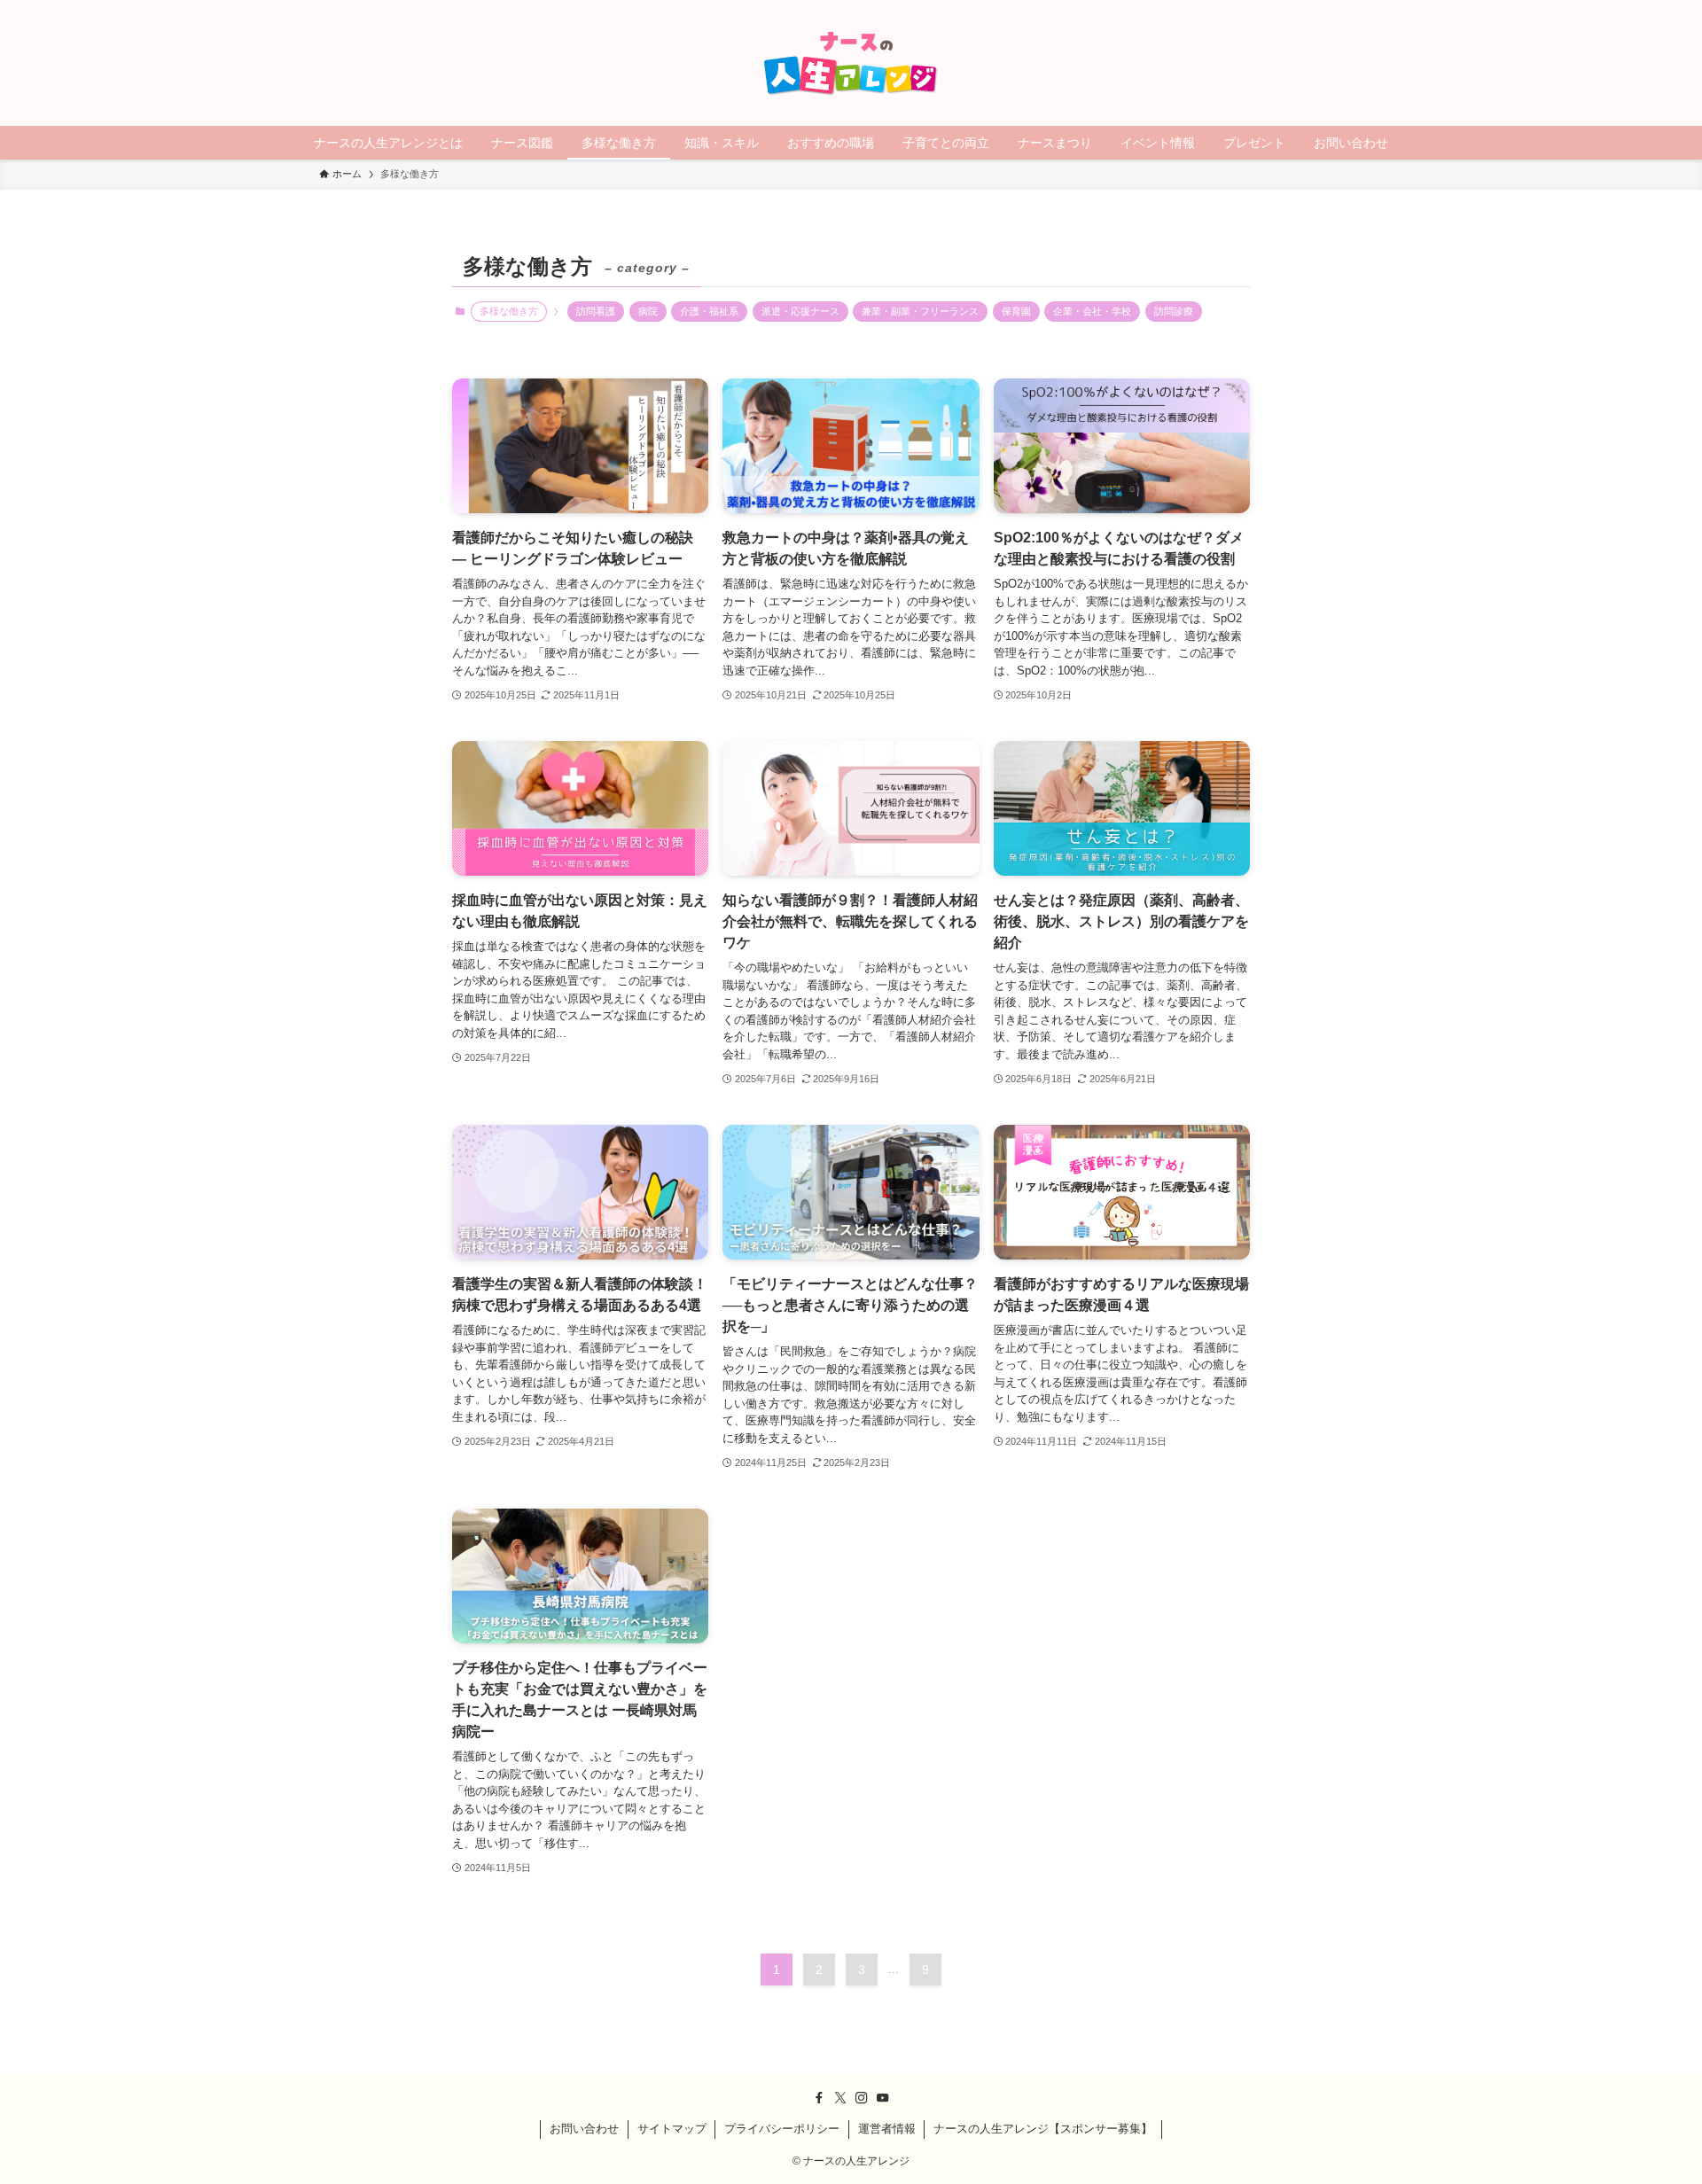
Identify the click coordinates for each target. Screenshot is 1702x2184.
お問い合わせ (584, 2129)
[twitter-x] (840, 2098)
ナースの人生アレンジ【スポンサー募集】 (1043, 2129)
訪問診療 (1174, 311)
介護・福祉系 (709, 311)
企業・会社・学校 (1092, 311)
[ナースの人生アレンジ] (851, 63)
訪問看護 (596, 311)
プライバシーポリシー (782, 2129)
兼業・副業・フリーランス (920, 311)
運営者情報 (887, 2129)
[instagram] (862, 2098)
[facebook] (819, 2098)
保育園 (1016, 311)
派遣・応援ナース (800, 311)
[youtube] (883, 2098)
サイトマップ (672, 2129)
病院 (648, 311)
